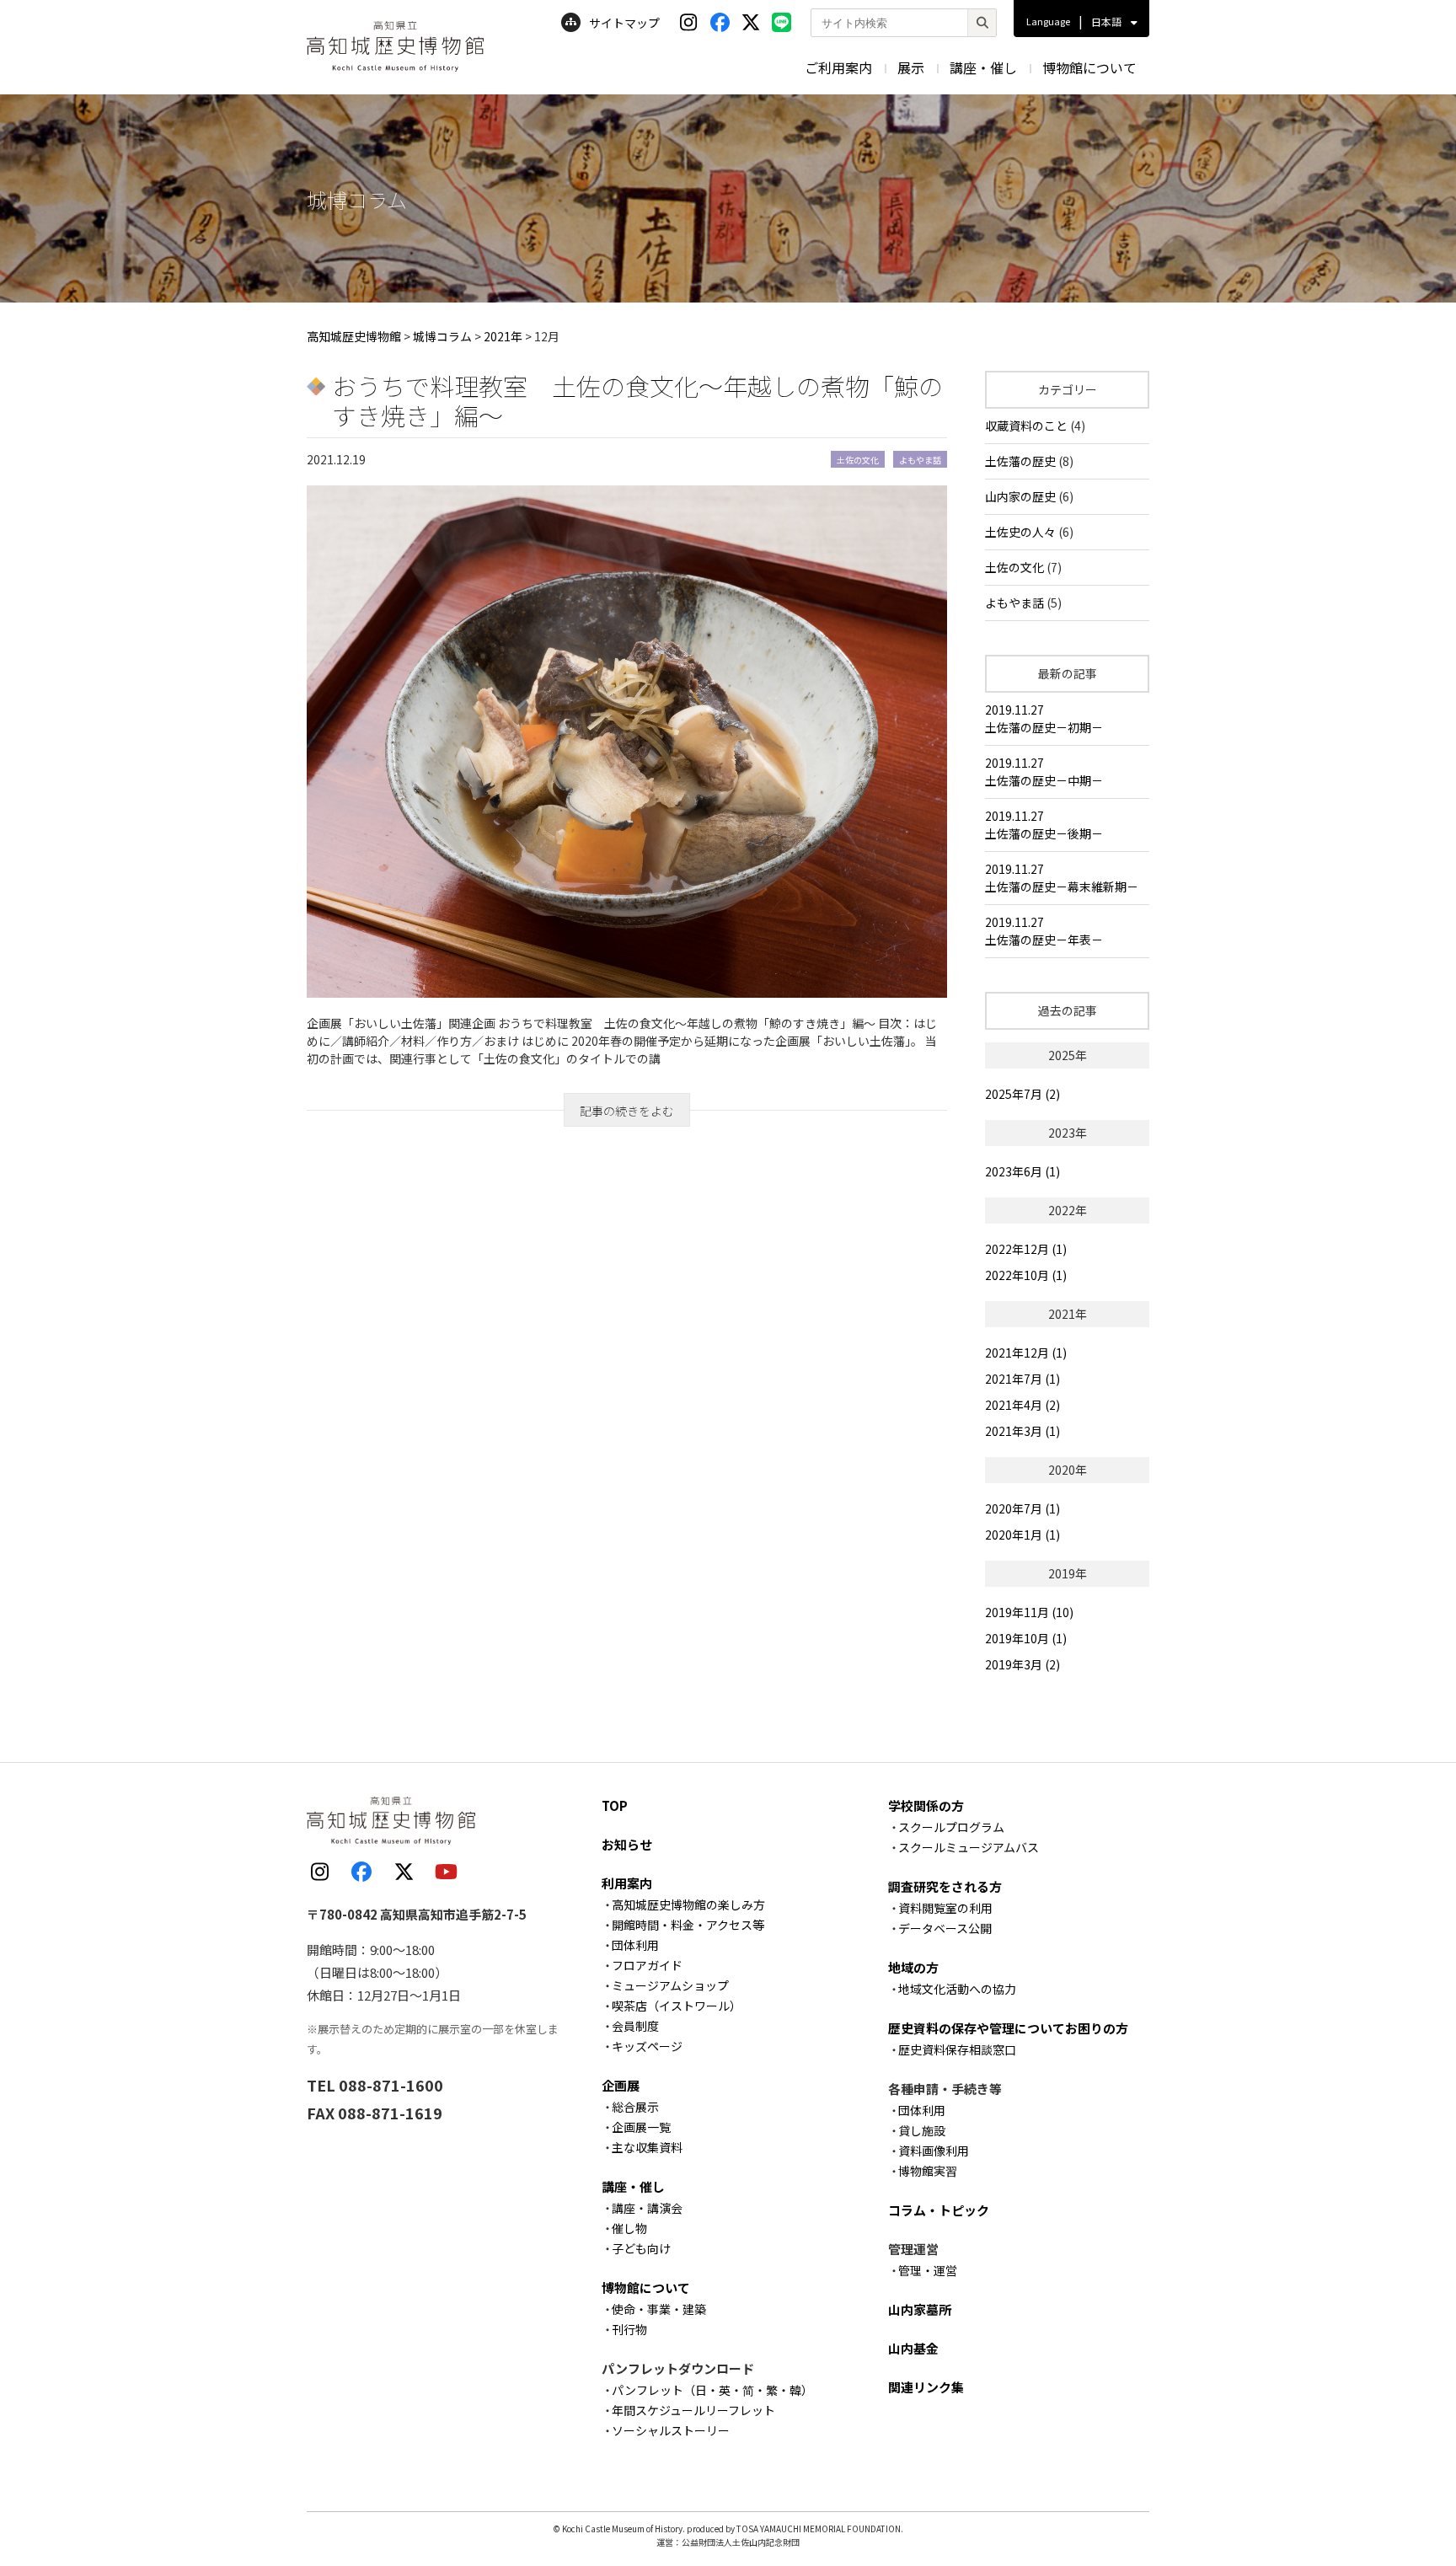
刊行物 (629, 2329)
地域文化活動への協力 (957, 1989)
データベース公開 (945, 1928)
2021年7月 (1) (1022, 1379)
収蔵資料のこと (1026, 426)
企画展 (621, 2085)
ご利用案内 (838, 67)
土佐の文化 (1014, 567)
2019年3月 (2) (1022, 1664)
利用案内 (627, 1883)
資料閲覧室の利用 (945, 1908)
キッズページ (647, 2046)
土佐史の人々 (1020, 532)
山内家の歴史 (1020, 496)
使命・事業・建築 (659, 2309)
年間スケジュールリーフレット (693, 2410)
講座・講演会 (647, 2208)
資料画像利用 (934, 2151)
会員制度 (635, 2026)
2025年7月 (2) (1022, 1094)
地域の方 (913, 1967)
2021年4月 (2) (1022, 1405)
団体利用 (635, 1945)
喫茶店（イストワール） (677, 2006)
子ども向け (641, 2248)
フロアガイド (647, 1965)
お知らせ (627, 1844)
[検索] (982, 23)
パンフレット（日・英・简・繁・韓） (712, 2390)
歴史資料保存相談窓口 (957, 2049)
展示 (911, 67)
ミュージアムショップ (670, 1985)
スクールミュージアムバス (969, 1847)
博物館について (1089, 67)
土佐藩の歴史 (1020, 461)
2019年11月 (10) (1029, 1612)
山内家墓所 (920, 2309)
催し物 (629, 2228)
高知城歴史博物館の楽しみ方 (688, 1904)
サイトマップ (624, 23)
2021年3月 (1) (1022, 1431)
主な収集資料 (647, 2147)
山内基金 (913, 2348)
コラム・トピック (939, 2210)
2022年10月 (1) (1026, 1275)
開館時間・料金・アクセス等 (688, 1925)
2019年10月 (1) (1026, 1638)
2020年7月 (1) (1022, 1508)
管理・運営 (928, 2270)
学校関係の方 (926, 1805)
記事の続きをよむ (627, 1111)
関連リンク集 (926, 2387)
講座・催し (983, 67)
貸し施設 (922, 2130)
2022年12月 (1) (1026, 1249)
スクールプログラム (951, 1827)
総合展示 (635, 2107)
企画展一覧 (641, 2127)
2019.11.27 (1044, 718)
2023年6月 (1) (1022, 1171)
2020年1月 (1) (1022, 1535)
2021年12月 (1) (1026, 1353)
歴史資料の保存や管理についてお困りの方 (1008, 2028)
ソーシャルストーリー (671, 2430)
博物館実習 (928, 2171)
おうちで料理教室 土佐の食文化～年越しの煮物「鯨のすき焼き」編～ (637, 400)
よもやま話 (1014, 603)
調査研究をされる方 (945, 1886)
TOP (615, 1805)
